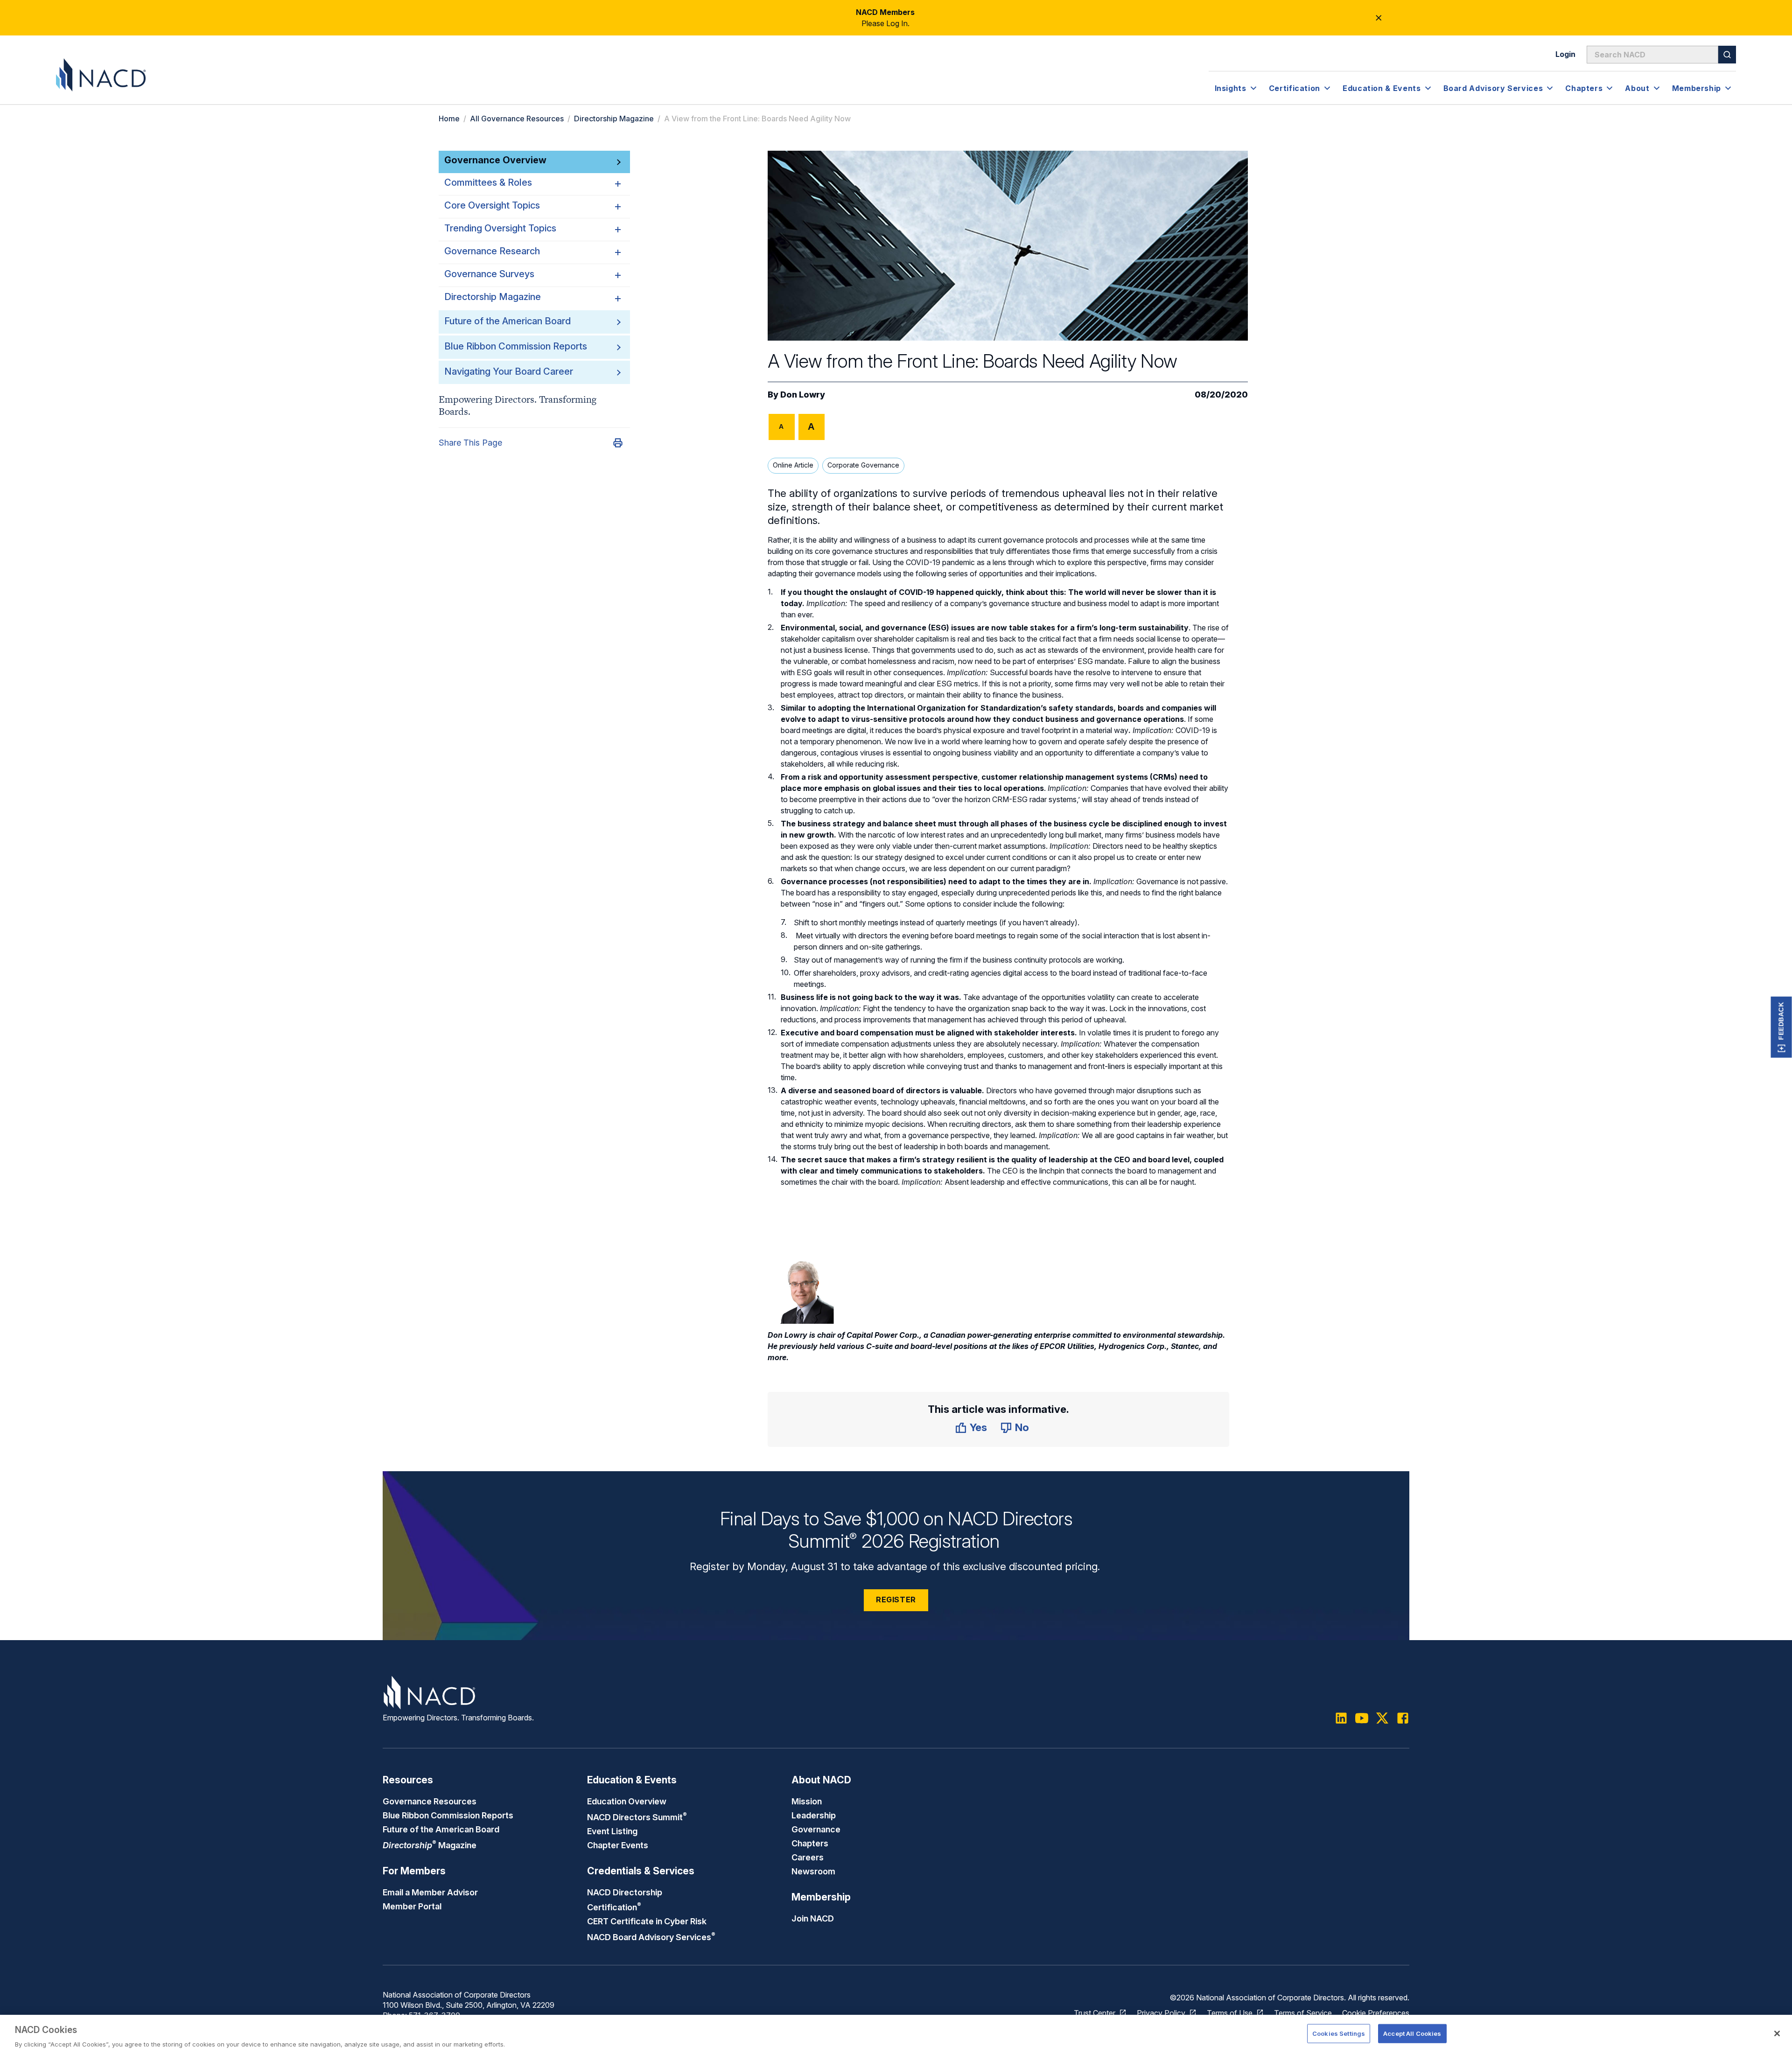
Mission (807, 1801)
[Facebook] (1403, 1718)
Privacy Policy (1161, 2013)
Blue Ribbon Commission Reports (516, 346)
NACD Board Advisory (651, 1937)
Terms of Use (1230, 2013)
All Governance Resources (517, 119)
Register (896, 1600)
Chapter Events (618, 1845)
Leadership (814, 1815)
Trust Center (1095, 2013)
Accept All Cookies (1412, 2033)
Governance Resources (430, 1801)
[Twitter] (1382, 1718)
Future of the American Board (507, 321)
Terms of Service (1303, 2013)
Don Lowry (803, 395)
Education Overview (627, 1801)
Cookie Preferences (1376, 2013)
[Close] (1777, 2033)
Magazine (430, 1845)
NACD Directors (637, 1817)
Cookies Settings (1339, 2033)
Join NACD (813, 1918)
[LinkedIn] (1341, 1718)
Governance (816, 1829)
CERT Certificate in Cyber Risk (647, 1921)
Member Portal (412, 1906)
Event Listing (612, 1831)
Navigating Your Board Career (509, 371)
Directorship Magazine (614, 119)
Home (449, 119)
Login (1565, 54)
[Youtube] (1362, 1718)
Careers (808, 1857)
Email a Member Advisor (430, 1892)
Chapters (810, 1843)
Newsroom (813, 1871)
